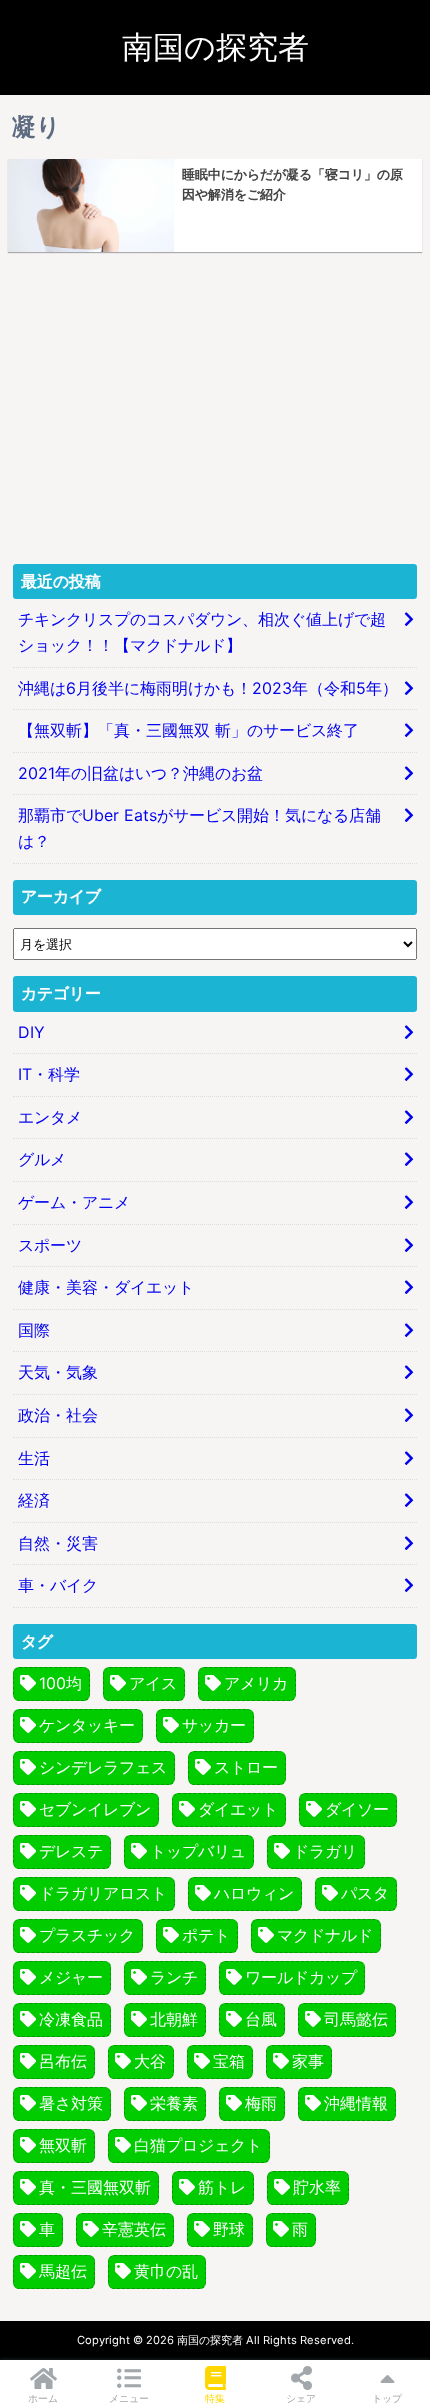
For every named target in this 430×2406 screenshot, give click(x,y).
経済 (34, 1500)
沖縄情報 (356, 2103)
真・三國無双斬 (95, 2187)
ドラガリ (325, 1851)
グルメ (42, 1159)
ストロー (246, 1767)
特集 (215, 2398)
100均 (60, 1683)
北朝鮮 (174, 2019)
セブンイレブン (95, 1809)
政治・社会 (58, 1415)
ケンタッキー (87, 1725)
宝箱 (229, 2061)
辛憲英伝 (134, 2229)
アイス (153, 1683)
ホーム (43, 2398)
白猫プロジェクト (198, 2145)
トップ (387, 2398)
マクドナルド (325, 1935)
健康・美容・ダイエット (106, 1287)
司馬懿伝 (356, 2019)
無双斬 (63, 2145)
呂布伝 (63, 2061)
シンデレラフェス (103, 1767)
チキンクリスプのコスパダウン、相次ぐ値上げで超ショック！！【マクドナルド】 (202, 632)
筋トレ (222, 2187)
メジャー (71, 1977)
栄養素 (174, 2103)
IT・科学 (49, 1074)
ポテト (206, 1935)
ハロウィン (254, 1893)
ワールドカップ (301, 1977)
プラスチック (87, 1935)
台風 (261, 2019)
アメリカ (256, 1683)
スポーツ (50, 1245)
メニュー (129, 2398)
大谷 (150, 2061)
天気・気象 (58, 1372)
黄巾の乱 (166, 2271)
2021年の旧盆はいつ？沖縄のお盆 (140, 773)
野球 (229, 2229)
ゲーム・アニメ (74, 1202)
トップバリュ (198, 1851)
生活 (34, 1458)
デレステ (71, 1851)
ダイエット (238, 1809)
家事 (308, 2061)
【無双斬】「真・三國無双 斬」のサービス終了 (188, 730)
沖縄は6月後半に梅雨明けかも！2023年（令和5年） (208, 688)
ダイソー (357, 1809)
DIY (31, 1032)
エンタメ (50, 1117)
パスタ (365, 1893)
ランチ (174, 1977)
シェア (301, 2398)
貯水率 (317, 2187)
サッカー (214, 1725)
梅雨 (261, 2103)
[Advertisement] (215, 408)
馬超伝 (63, 2271)
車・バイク (58, 1585)
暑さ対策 (71, 2103)
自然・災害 (58, 1543)
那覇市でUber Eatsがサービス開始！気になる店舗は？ (199, 828)
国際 (34, 1330)
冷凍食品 (71, 2019)
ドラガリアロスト (103, 1893)
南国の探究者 (215, 47)
